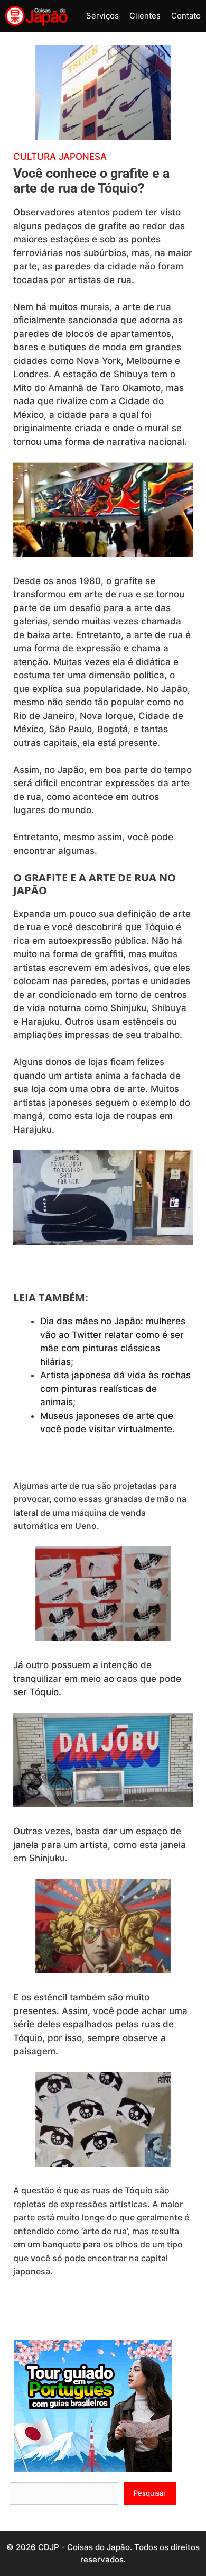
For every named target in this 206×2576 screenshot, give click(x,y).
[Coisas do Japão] (36, 16)
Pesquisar (150, 2493)
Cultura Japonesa (60, 157)
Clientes (145, 16)
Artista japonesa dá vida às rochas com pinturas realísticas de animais (115, 1389)
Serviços (102, 16)
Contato (186, 16)
